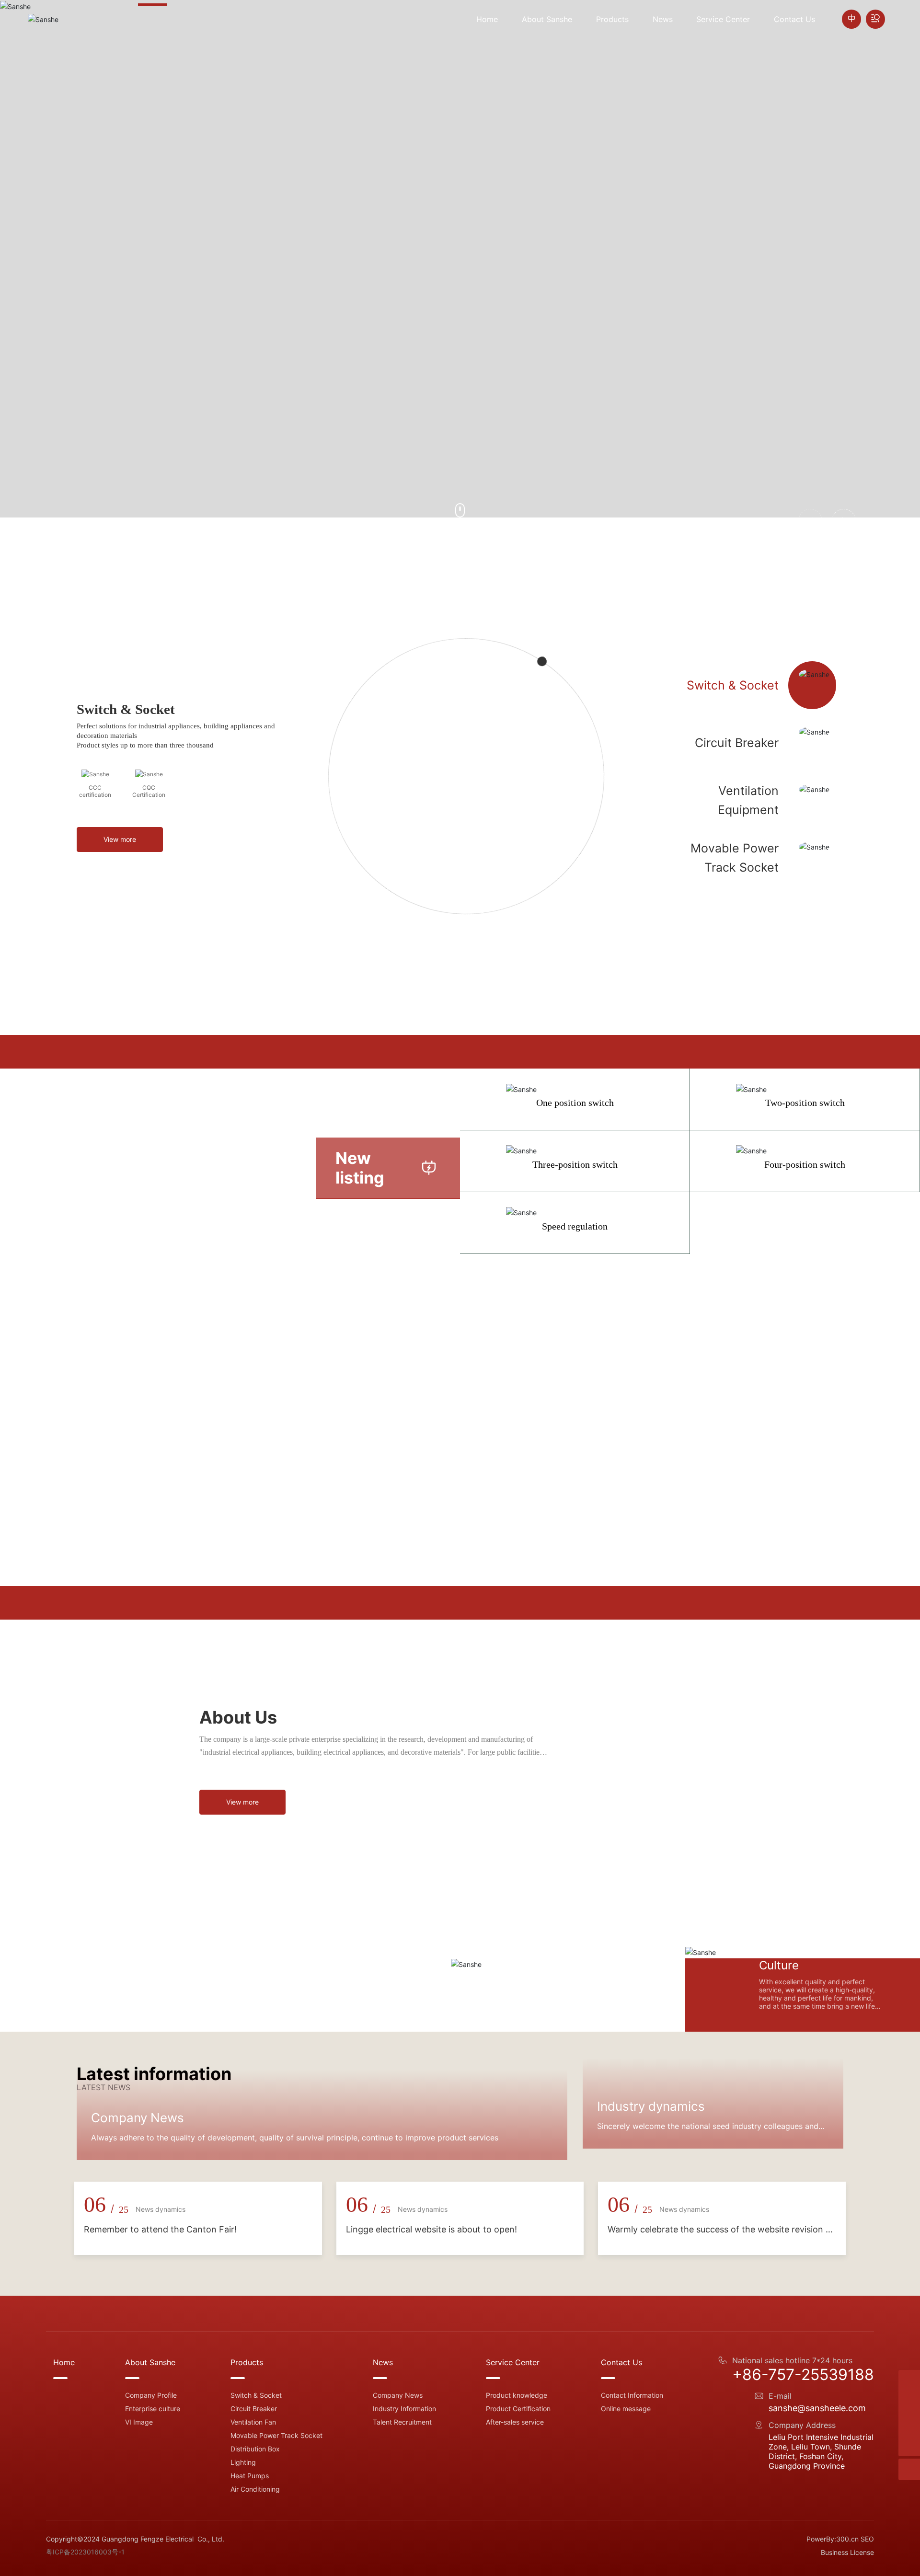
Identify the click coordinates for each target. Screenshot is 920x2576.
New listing (360, 1168)
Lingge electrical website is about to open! (431, 2475)
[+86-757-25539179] (909, 2402)
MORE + (174, 328)
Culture (779, 1964)
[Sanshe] (909, 2381)
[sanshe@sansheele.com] (909, 2424)
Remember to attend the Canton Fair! (160, 2475)
